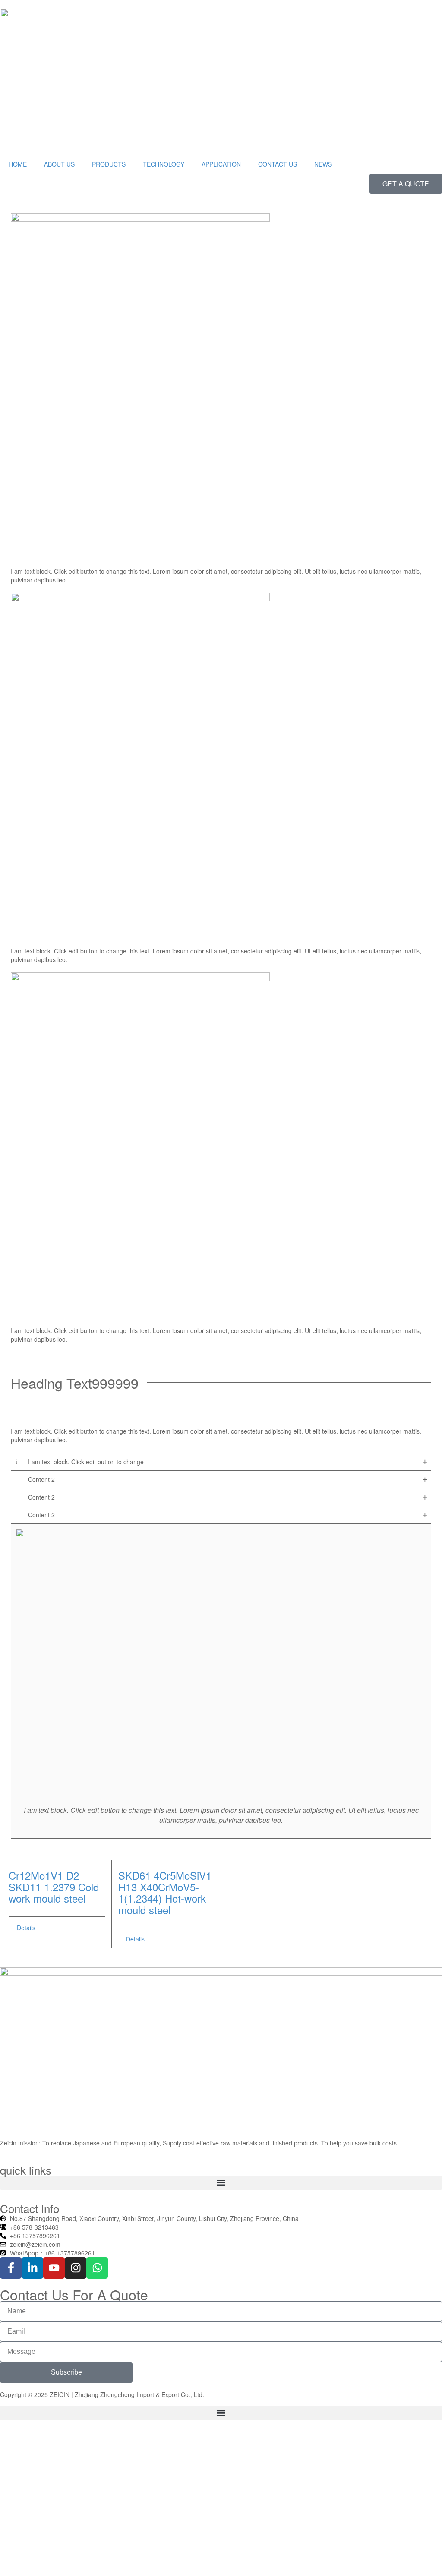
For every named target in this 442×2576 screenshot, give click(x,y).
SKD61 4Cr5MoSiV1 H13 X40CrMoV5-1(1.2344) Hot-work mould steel (165, 1892)
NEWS (323, 164)
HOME (18, 164)
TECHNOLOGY (164, 164)
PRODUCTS (109, 164)
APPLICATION (221, 164)
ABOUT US (59, 164)
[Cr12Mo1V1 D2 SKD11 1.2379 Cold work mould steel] (57, 1861)
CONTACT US (278, 164)
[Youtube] (54, 2268)
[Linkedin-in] (32, 2268)
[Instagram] (76, 2268)
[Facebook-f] (11, 2268)
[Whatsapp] (97, 2268)
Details (26, 1928)
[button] (221, 2183)
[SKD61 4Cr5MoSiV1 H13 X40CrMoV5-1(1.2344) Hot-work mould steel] (167, 1861)
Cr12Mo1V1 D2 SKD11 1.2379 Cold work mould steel (54, 1887)
